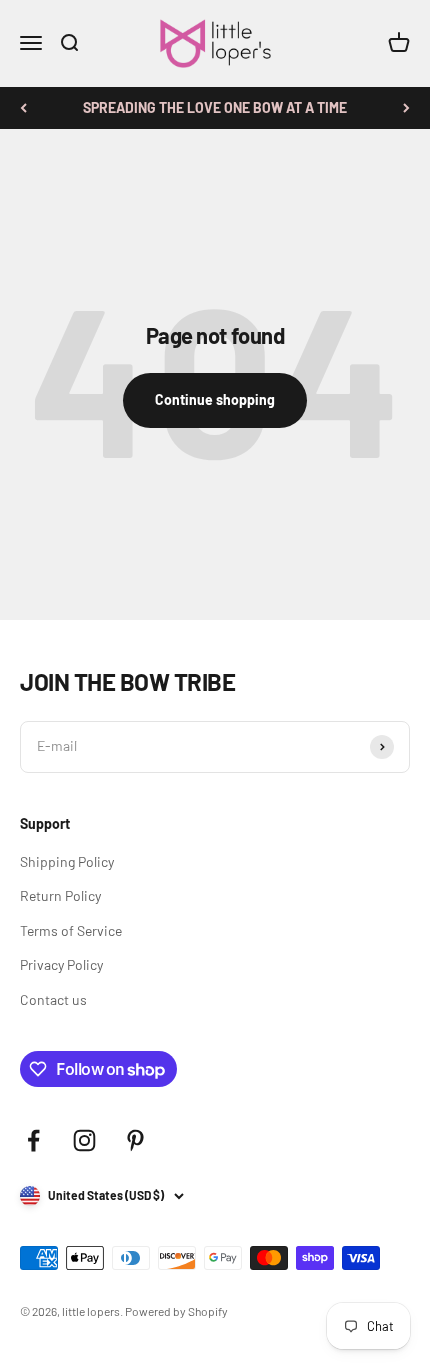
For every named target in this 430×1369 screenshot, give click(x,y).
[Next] (406, 108)
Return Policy (60, 895)
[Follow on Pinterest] (135, 1140)
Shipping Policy (67, 861)
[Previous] (23, 108)
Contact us (53, 999)
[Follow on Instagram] (84, 1140)
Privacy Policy (61, 964)
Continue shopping (215, 399)
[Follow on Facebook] (33, 1140)
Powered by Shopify (176, 1311)
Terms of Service (71, 930)
